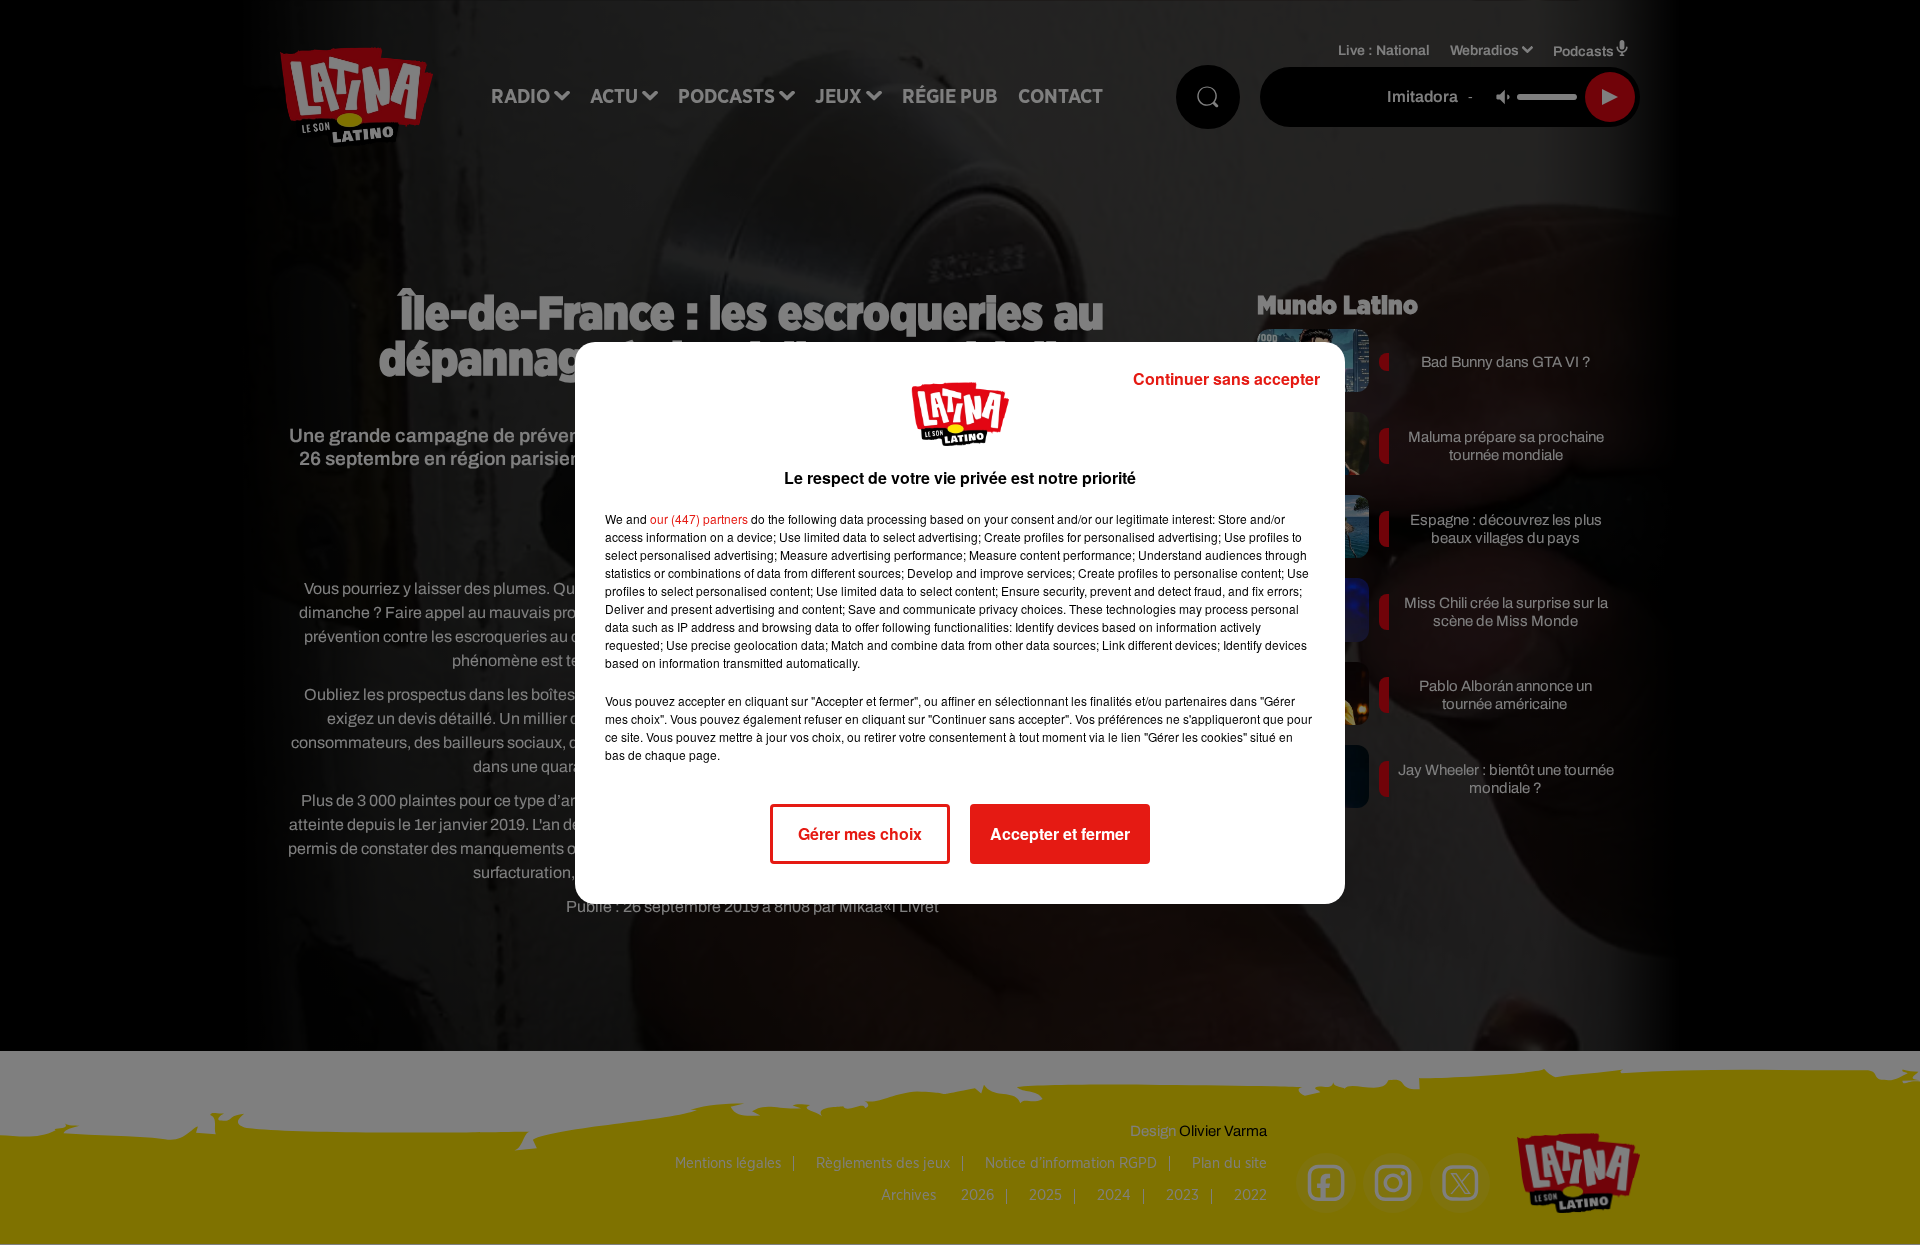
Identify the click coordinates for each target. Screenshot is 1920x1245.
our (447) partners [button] (699, 518)
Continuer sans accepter (1226, 378)
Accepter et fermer (1060, 833)
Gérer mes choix (860, 833)
